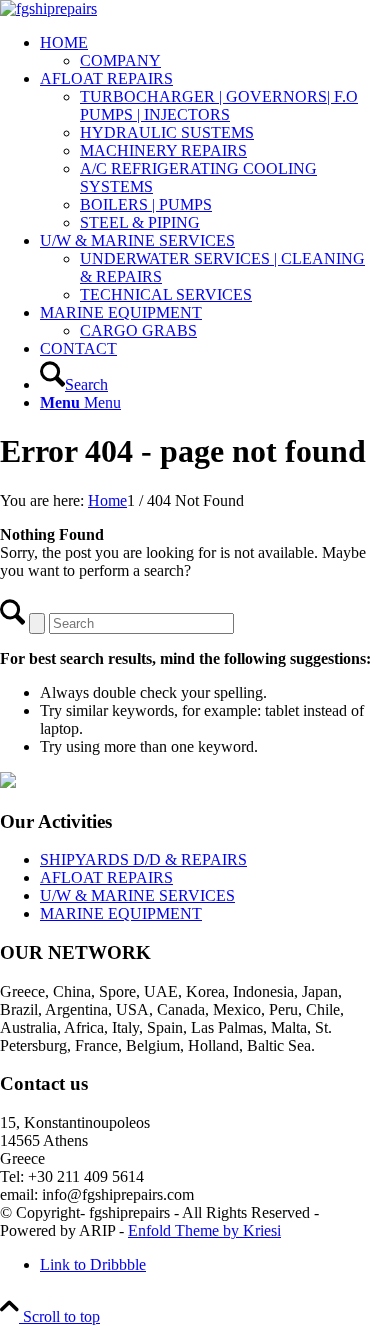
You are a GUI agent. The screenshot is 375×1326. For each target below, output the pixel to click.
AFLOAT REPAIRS (106, 877)
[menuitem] (207, 52)
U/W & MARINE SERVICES (137, 895)
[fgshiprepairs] (48, 8)
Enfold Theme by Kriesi (204, 1230)
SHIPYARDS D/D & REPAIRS (143, 859)
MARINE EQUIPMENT (121, 913)
